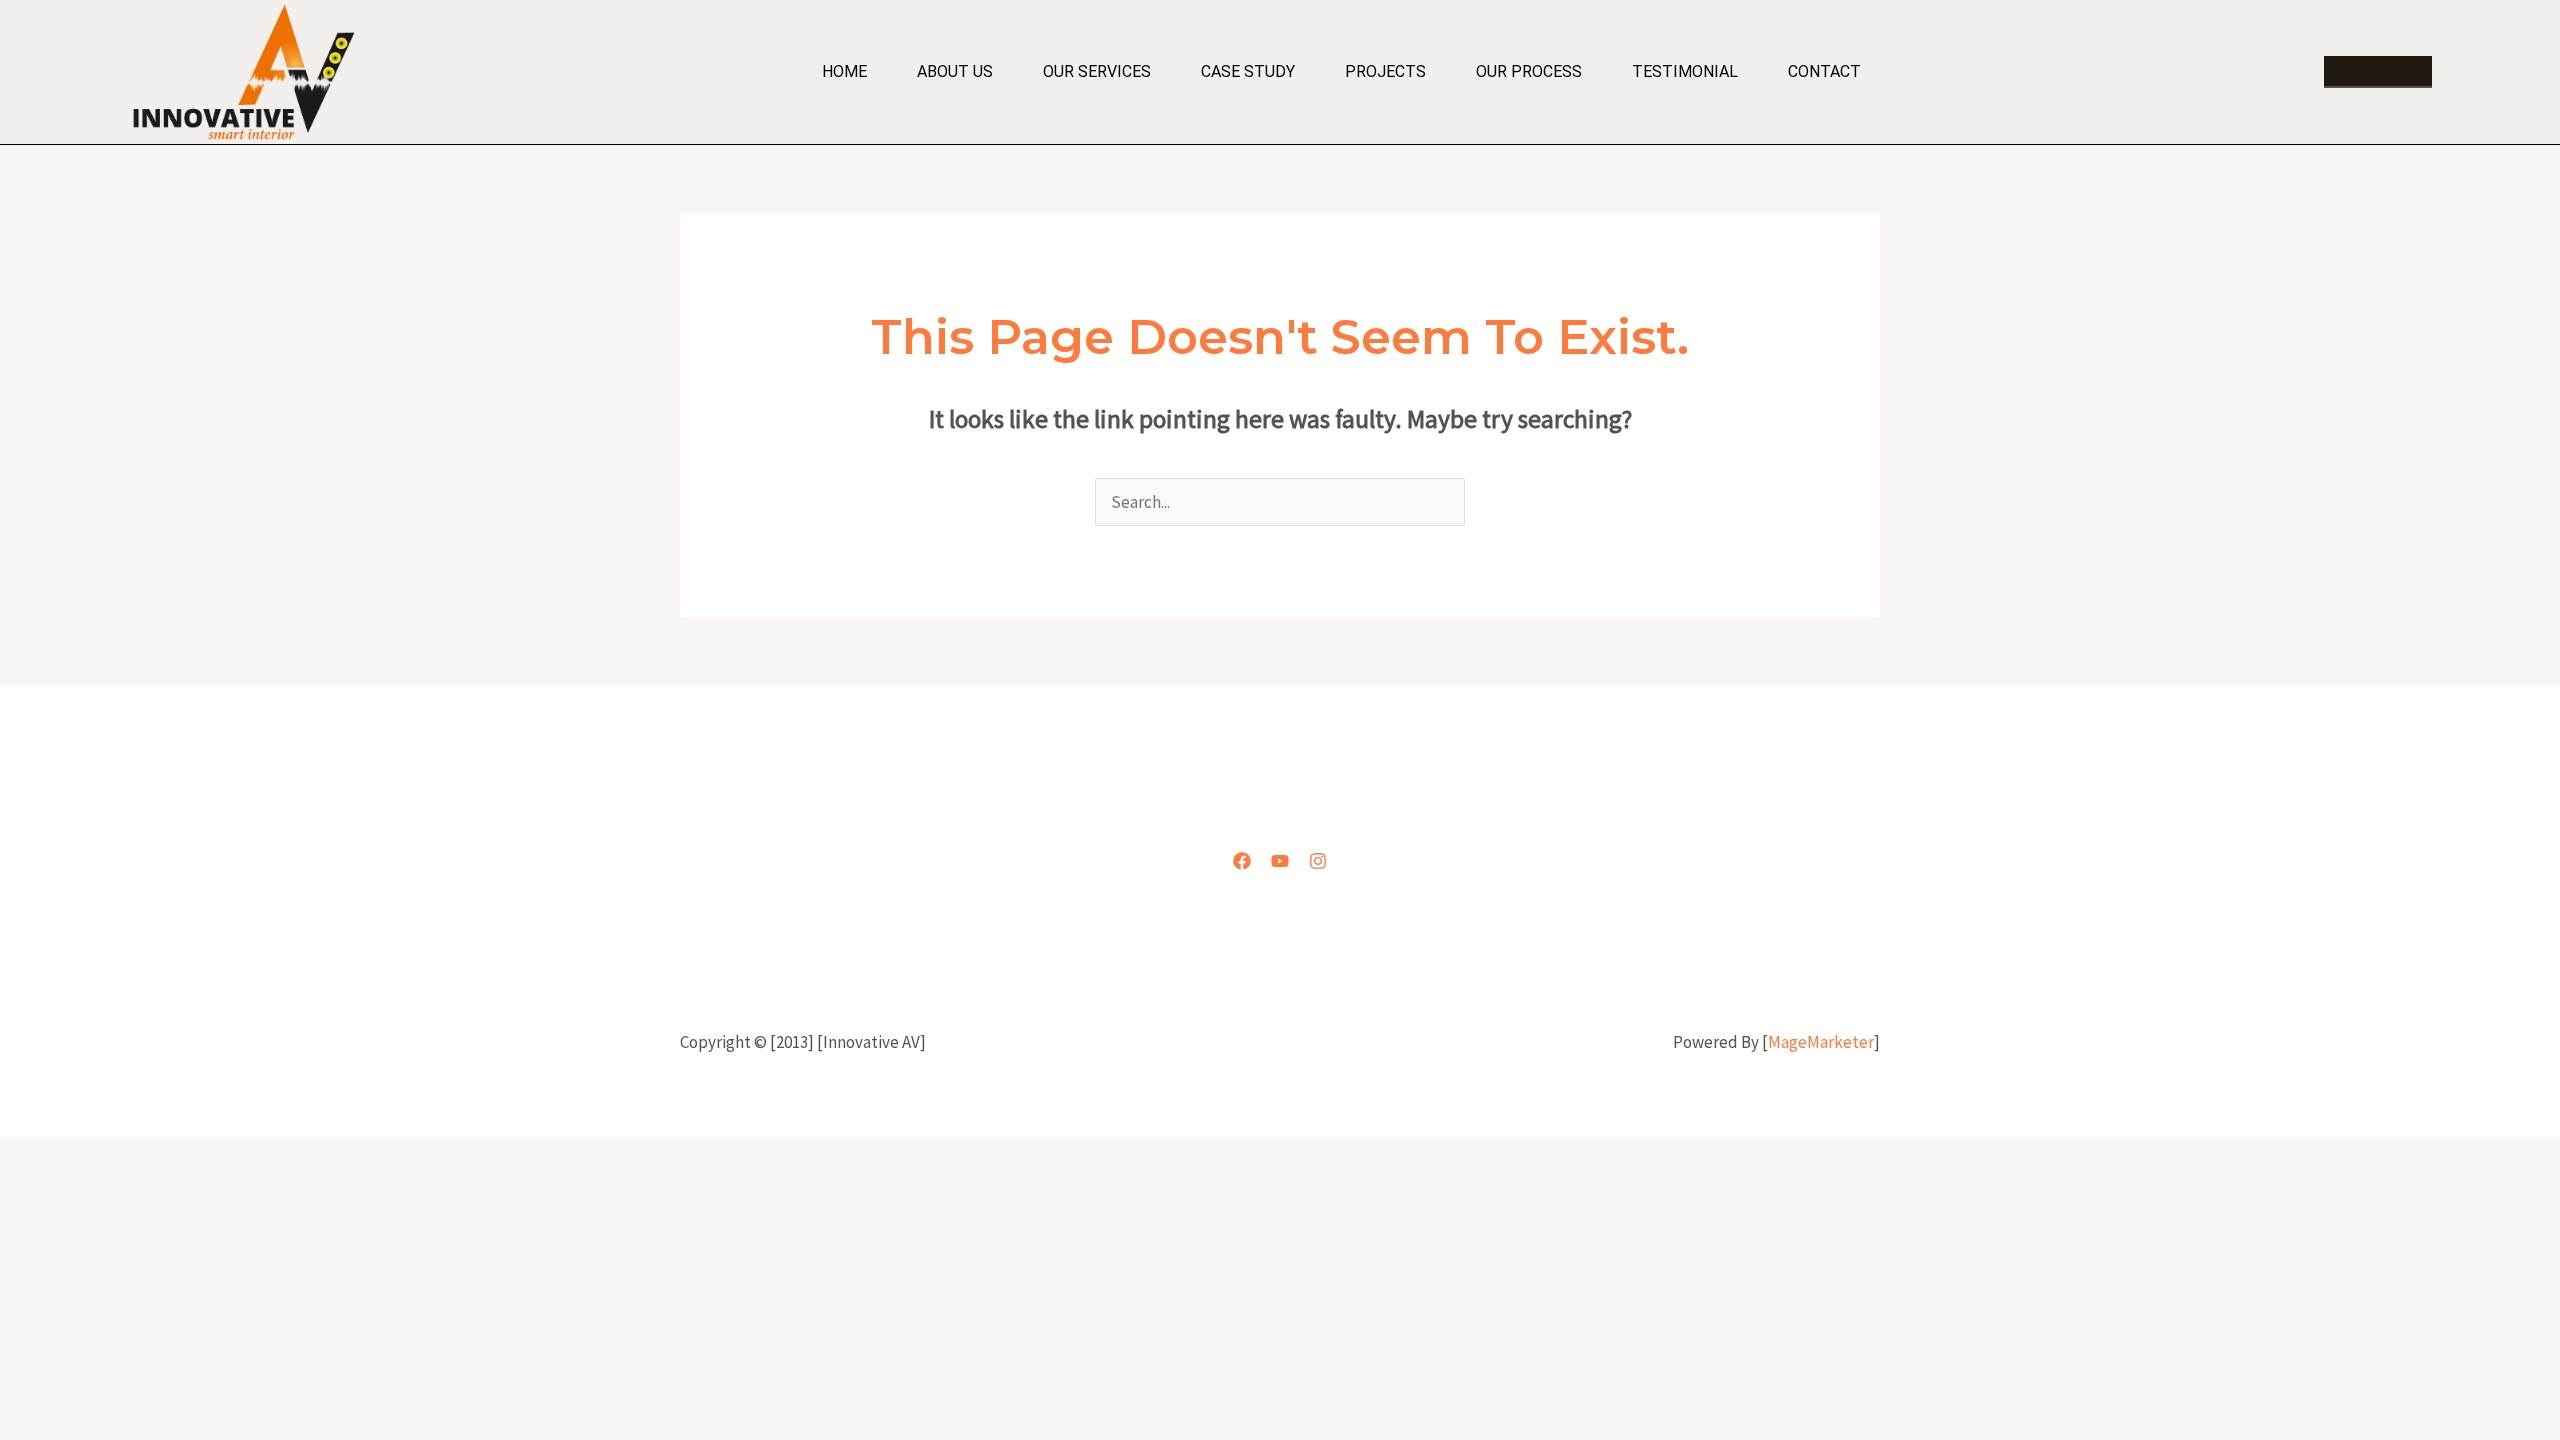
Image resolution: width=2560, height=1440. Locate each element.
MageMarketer (1821, 1042)
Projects (1385, 71)
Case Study (1248, 71)
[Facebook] (1242, 861)
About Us (955, 71)
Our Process (1529, 71)
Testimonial (1685, 71)
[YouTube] (1280, 861)
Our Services (1097, 71)
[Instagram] (1318, 861)
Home (844, 71)
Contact (1824, 71)
